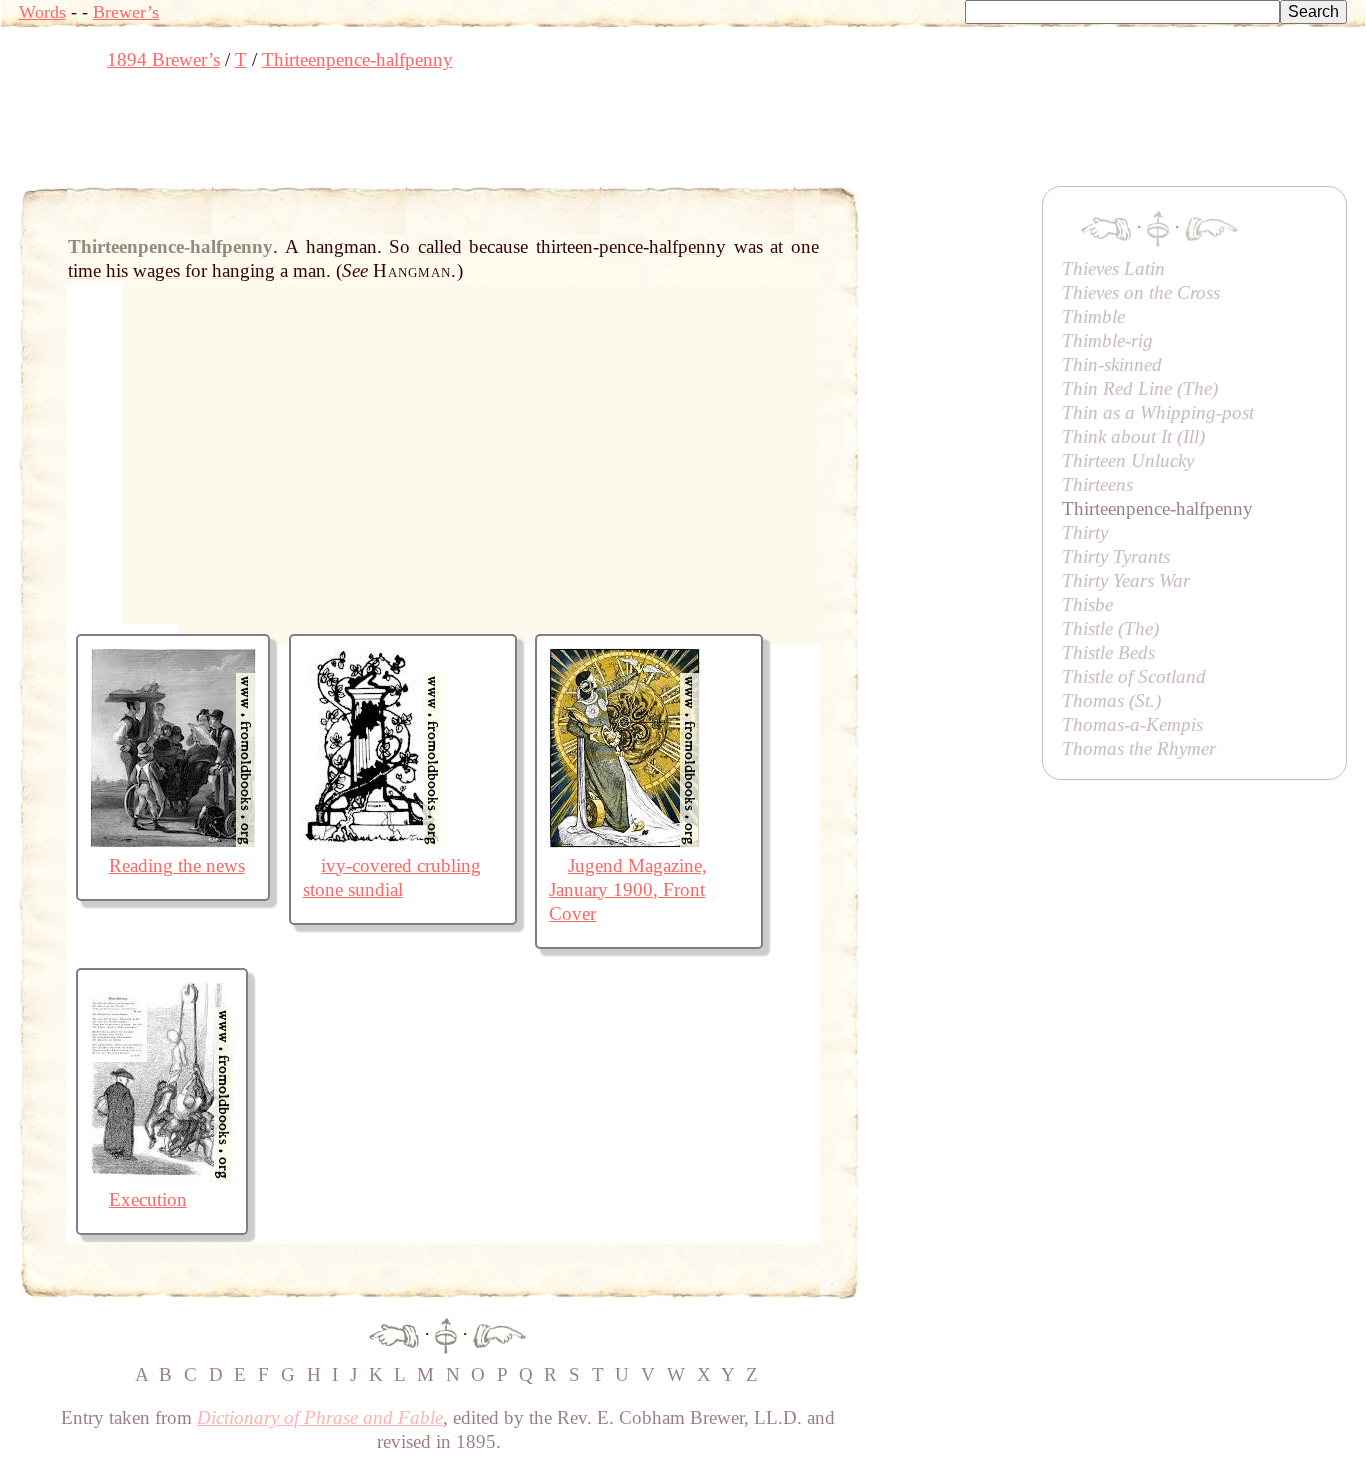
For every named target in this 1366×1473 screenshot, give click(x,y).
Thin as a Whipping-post (1158, 412)
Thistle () (1110, 628)
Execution (148, 1199)
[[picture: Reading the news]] (173, 841)
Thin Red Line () (1140, 388)
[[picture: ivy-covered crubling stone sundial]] (373, 841)
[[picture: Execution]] (162, 1175)
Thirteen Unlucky (1128, 460)
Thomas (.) (1111, 700)
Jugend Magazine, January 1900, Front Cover (628, 889)
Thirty (1085, 532)
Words (42, 12)
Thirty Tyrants (1116, 556)
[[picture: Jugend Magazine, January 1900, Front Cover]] (624, 841)
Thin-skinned (1112, 364)
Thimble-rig (1107, 340)
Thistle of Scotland (1134, 676)
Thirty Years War (1126, 580)
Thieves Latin (1113, 268)
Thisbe (1087, 604)
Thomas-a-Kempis (1132, 724)
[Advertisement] (383, 135)
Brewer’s (126, 12)
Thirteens (1097, 484)
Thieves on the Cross (1141, 292)
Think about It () (1133, 436)
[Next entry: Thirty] (499, 1333)
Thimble (1093, 316)
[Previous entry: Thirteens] (394, 1333)
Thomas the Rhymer (1139, 748)
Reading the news (177, 865)
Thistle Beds (1108, 652)
